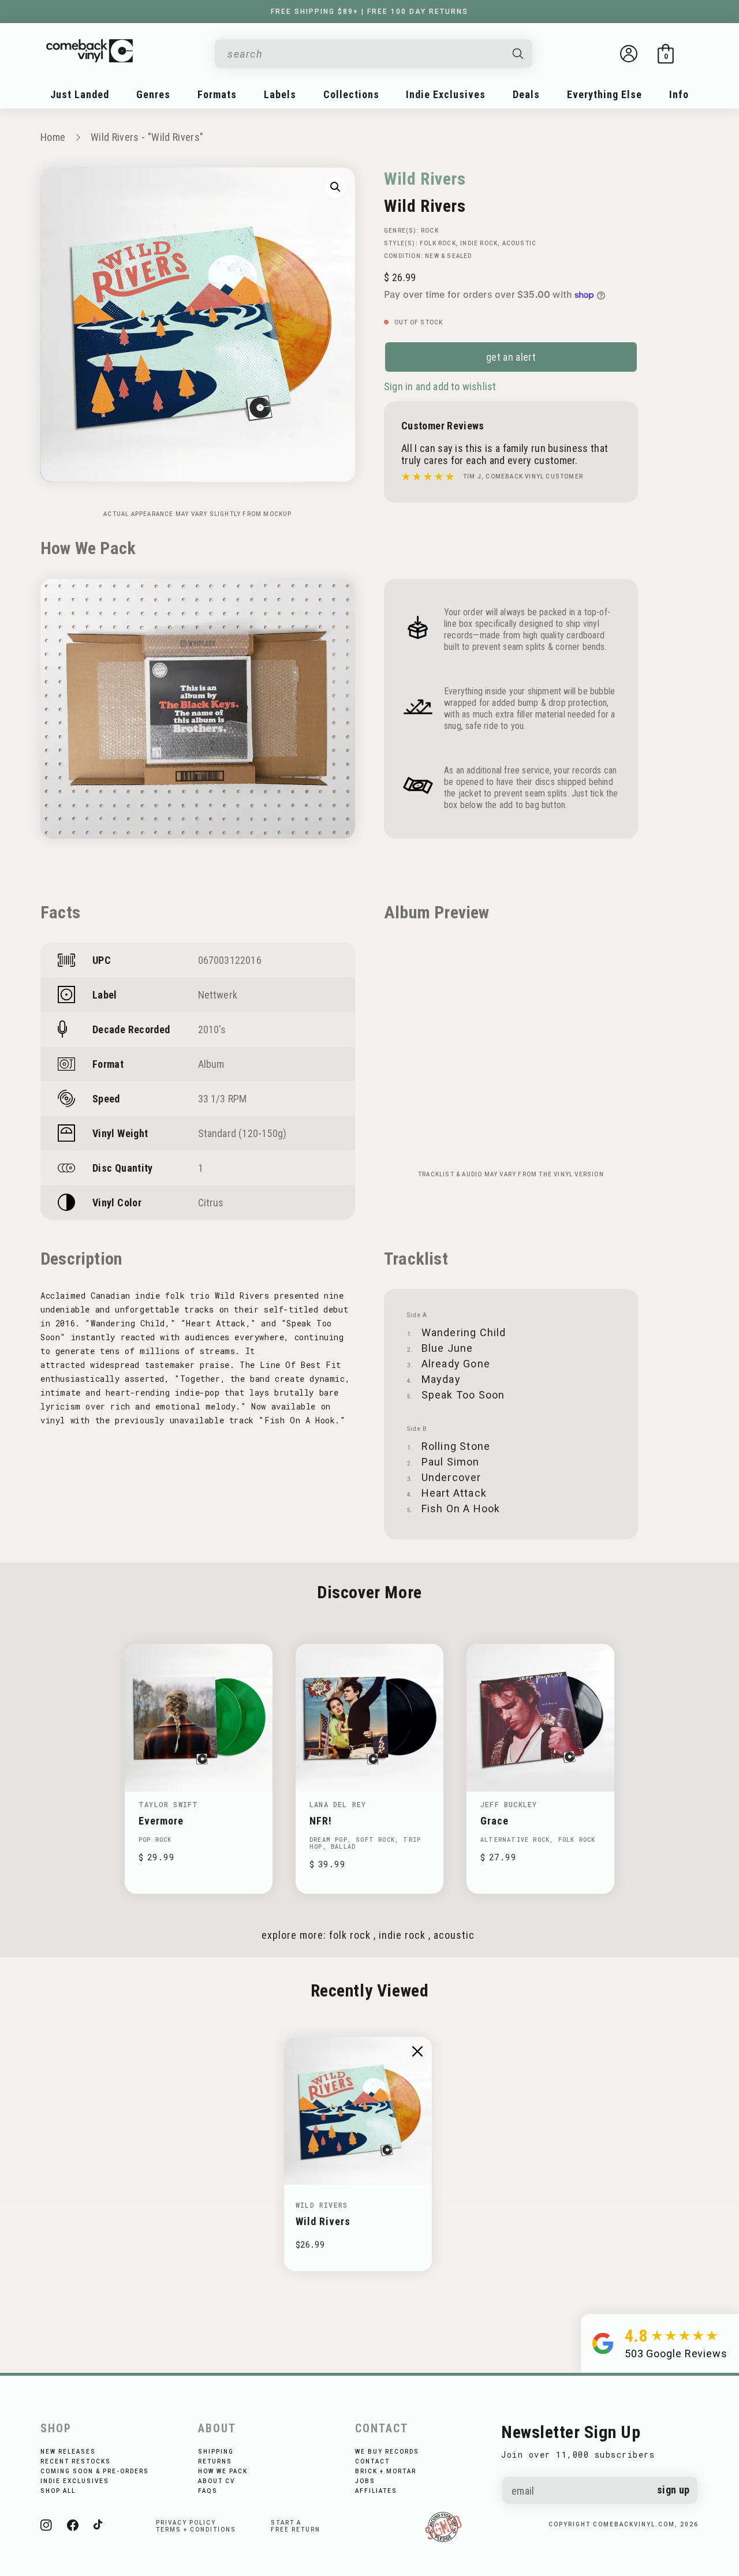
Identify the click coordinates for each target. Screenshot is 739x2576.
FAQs (208, 2491)
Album (211, 1064)
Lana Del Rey (338, 1804)
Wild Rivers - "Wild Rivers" (147, 137)
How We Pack (223, 2471)
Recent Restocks (76, 2461)
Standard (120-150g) (242, 1133)
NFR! (321, 1821)
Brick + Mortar (386, 2471)
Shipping (216, 2452)
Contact (372, 2461)
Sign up (673, 2490)
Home (53, 137)
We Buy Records (387, 2452)
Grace (494, 1821)
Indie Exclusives (75, 2481)
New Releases (68, 2452)
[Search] (518, 54)
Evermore (161, 1821)
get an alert (511, 357)
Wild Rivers (425, 179)
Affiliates (376, 2491)
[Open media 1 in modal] (335, 187)
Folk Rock (438, 243)
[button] (666, 54)
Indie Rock (479, 243)
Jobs (365, 2481)
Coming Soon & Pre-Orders (95, 2471)
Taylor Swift (168, 1804)
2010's (212, 1029)
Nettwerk (218, 995)
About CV (217, 2481)
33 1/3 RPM (223, 1099)
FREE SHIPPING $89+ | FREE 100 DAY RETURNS (369, 12)
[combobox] (364, 54)
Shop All (58, 2491)
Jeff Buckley (509, 1804)
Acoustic (520, 243)
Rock (430, 231)
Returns (215, 2461)
